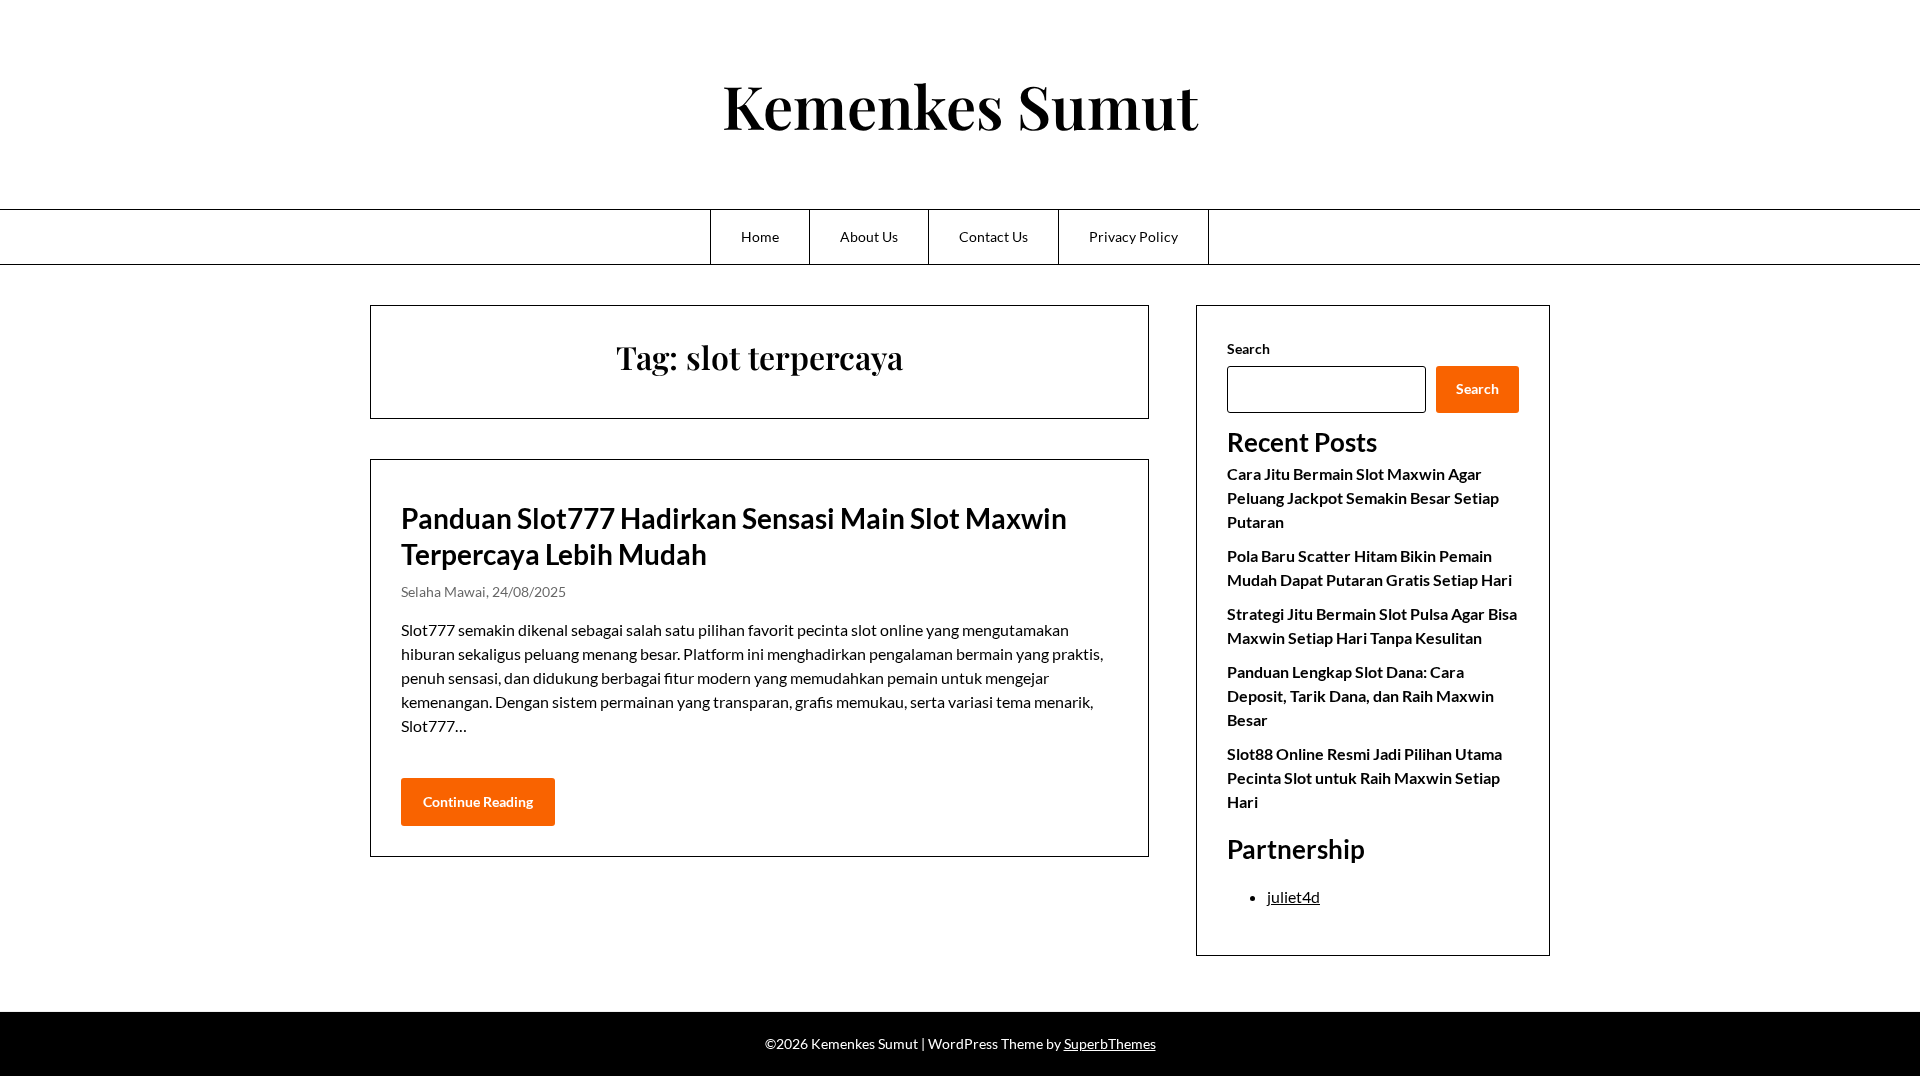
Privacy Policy (1133, 236)
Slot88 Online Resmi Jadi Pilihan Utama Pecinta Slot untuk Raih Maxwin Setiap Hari (1364, 777)
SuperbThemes (1110, 1043)
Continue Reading (478, 801)
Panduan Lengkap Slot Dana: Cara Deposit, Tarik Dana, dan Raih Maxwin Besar (1360, 695)
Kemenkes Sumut (960, 105)
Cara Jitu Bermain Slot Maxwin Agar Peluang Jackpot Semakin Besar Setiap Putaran (1363, 497)
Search (1248, 348)
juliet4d (1293, 896)
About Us (869, 236)
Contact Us (993, 236)
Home (760, 236)
